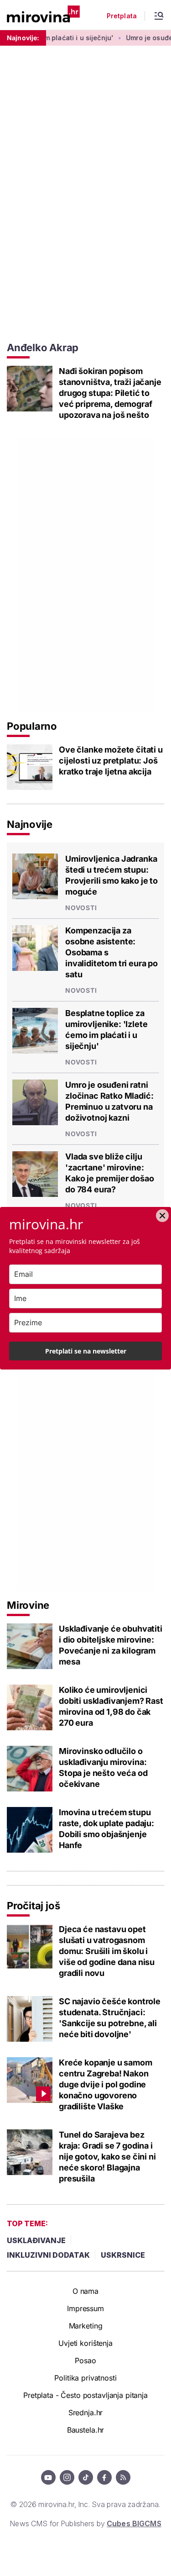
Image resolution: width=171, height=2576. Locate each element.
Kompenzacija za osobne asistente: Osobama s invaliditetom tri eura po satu (111, 952)
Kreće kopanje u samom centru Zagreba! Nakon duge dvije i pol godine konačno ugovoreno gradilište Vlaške (106, 2084)
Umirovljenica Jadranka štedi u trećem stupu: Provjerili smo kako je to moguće (111, 875)
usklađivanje (36, 2240)
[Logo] (43, 15)
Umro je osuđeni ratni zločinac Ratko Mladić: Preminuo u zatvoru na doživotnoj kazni (109, 1101)
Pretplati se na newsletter (86, 1351)
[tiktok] (86, 2477)
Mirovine (28, 1605)
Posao (85, 2360)
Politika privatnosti (85, 2378)
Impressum (85, 2308)
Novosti (81, 908)
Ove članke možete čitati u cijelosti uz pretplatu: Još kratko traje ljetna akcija (111, 761)
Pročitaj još (33, 1906)
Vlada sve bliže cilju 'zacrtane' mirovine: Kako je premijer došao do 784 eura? (109, 1173)
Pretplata (122, 16)
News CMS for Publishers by (85, 2523)
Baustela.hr (85, 2430)
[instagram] (67, 2477)
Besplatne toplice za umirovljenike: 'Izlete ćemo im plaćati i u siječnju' (106, 1030)
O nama (85, 2291)
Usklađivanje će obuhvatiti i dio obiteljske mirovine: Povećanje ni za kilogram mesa (111, 1645)
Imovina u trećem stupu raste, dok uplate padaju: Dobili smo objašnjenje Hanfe (106, 1829)
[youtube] (48, 2477)
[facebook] (104, 2477)
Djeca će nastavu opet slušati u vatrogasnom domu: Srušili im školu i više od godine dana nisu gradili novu (107, 1951)
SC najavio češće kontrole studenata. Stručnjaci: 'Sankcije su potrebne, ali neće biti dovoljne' (110, 2018)
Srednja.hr (86, 2413)
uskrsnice (123, 2255)
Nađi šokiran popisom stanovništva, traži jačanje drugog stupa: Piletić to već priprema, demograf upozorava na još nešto (110, 393)
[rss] (123, 2477)
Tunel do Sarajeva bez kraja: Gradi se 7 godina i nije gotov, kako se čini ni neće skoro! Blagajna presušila (107, 2157)
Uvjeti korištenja (85, 2343)
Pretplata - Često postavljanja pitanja (85, 2395)
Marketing (86, 2326)
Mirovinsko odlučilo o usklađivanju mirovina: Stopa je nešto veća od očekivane (103, 1767)
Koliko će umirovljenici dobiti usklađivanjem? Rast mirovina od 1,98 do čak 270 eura (111, 1706)
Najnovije (30, 824)
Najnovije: (23, 38)
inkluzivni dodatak (48, 2255)
